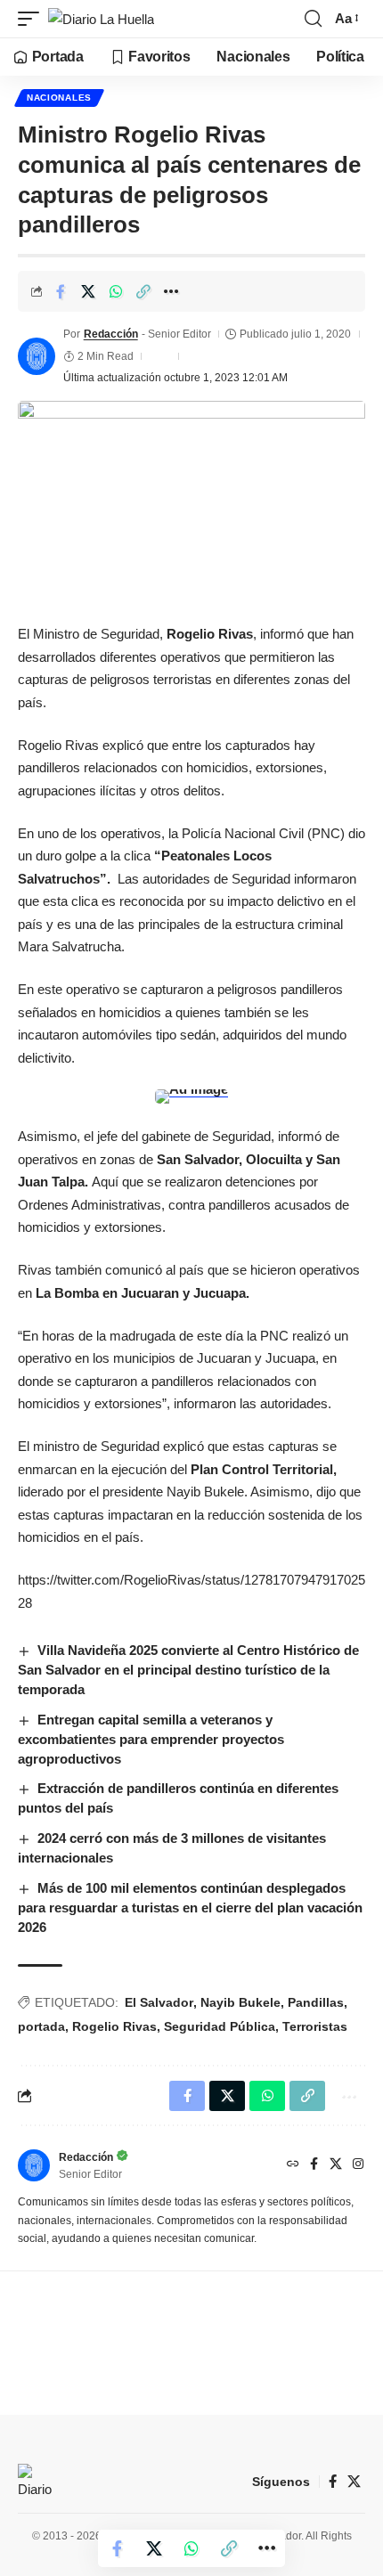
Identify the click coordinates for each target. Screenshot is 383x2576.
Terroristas (315, 2026)
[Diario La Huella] (101, 19)
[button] (33, 19)
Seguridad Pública (220, 2026)
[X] (336, 2165)
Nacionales (59, 98)
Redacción (111, 334)
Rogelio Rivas (114, 2026)
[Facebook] (314, 2165)
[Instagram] (358, 2165)
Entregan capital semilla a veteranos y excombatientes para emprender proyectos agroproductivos (151, 1739)
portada (41, 2026)
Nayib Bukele (240, 2002)
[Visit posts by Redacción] (37, 356)
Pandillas (316, 2002)
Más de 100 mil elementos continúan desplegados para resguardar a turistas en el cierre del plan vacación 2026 (190, 1908)
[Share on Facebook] (61, 291)
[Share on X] (88, 291)
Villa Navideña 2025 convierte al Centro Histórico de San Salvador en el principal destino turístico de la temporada (188, 1670)
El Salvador (159, 2002)
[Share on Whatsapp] (116, 291)
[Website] (293, 2165)
